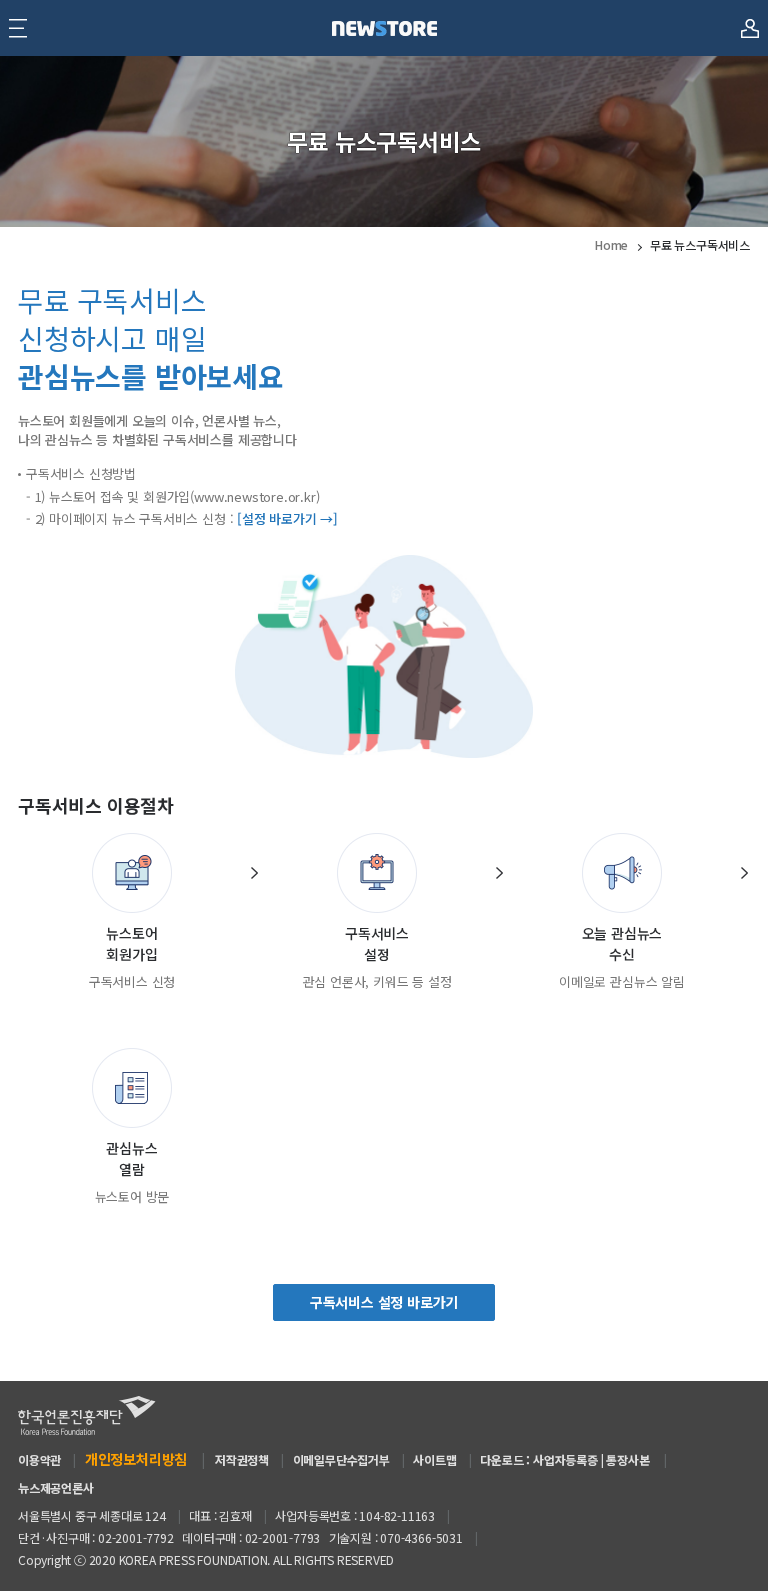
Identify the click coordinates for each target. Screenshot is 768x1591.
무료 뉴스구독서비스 (700, 244)
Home (611, 244)
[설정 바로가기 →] (287, 518)
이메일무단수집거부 (341, 1459)
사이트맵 (434, 1459)
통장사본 (627, 1459)
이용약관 (39, 1459)
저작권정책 (242, 1459)
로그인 (749, 19)
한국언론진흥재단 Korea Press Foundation (87, 1415)
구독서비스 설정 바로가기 (384, 1302)
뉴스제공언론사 (56, 1487)
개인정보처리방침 (136, 1459)
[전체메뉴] (18, 28)
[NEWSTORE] (384, 28)
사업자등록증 (565, 1459)
